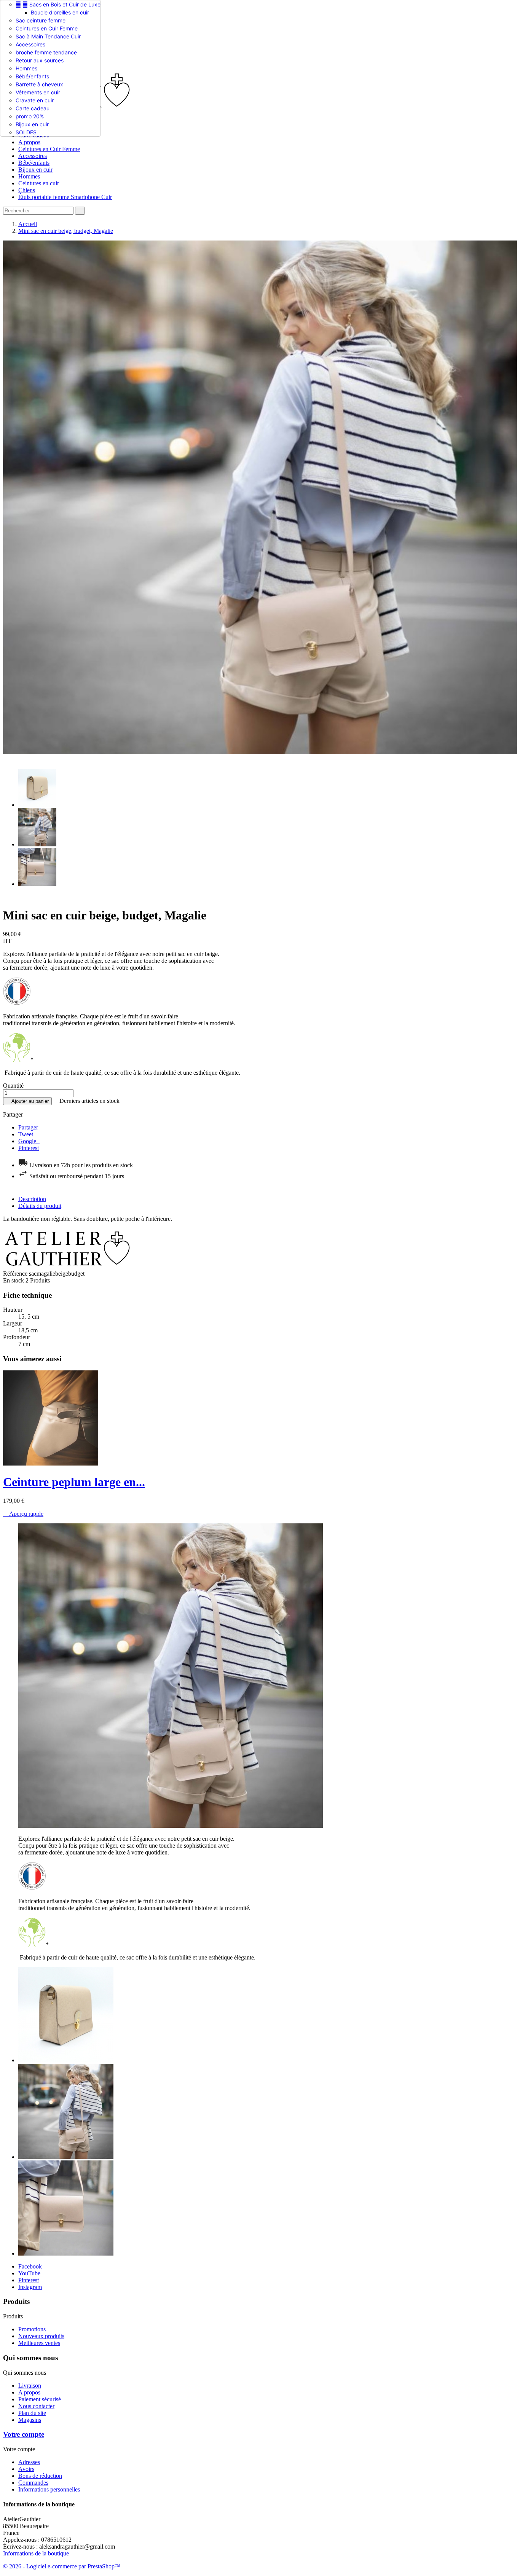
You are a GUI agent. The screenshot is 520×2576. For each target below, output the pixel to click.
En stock (14, 1280)
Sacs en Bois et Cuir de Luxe (58, 4)
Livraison (30, 2386)
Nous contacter (36, 2406)
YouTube (29, 2273)
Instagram (30, 2287)
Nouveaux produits (41, 2336)
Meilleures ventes (39, 2343)
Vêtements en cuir (38, 92)
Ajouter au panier (27, 1101)
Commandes (33, 2483)
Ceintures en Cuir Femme (47, 28)
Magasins (30, 2420)
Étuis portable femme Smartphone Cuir (65, 197)
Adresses (29, 2462)
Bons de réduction (40, 2476)
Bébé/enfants (32, 76)
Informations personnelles (49, 2489)
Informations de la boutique (36, 2553)
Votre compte (24, 2434)
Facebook (30, 2266)
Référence (16, 1274)
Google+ (29, 1141)
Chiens (27, 190)
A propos (29, 142)
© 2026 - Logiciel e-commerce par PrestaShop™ (62, 2566)
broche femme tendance (46, 52)
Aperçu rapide (23, 1514)
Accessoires (30, 44)
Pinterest (29, 1148)
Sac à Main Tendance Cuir (48, 36)
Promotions (32, 2329)
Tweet (26, 1134)
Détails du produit (40, 1206)
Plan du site (32, 2413)
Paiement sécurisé (40, 2399)
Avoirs (26, 2469)
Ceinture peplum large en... (74, 1482)
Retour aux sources (40, 60)
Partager (28, 1127)
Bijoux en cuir (32, 124)
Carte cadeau (33, 108)
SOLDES (26, 132)
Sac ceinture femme (41, 20)
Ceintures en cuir (39, 183)
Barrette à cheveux (39, 84)
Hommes (26, 68)
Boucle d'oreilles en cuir (60, 12)
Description (32, 1199)
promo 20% (30, 116)
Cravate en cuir (35, 100)
